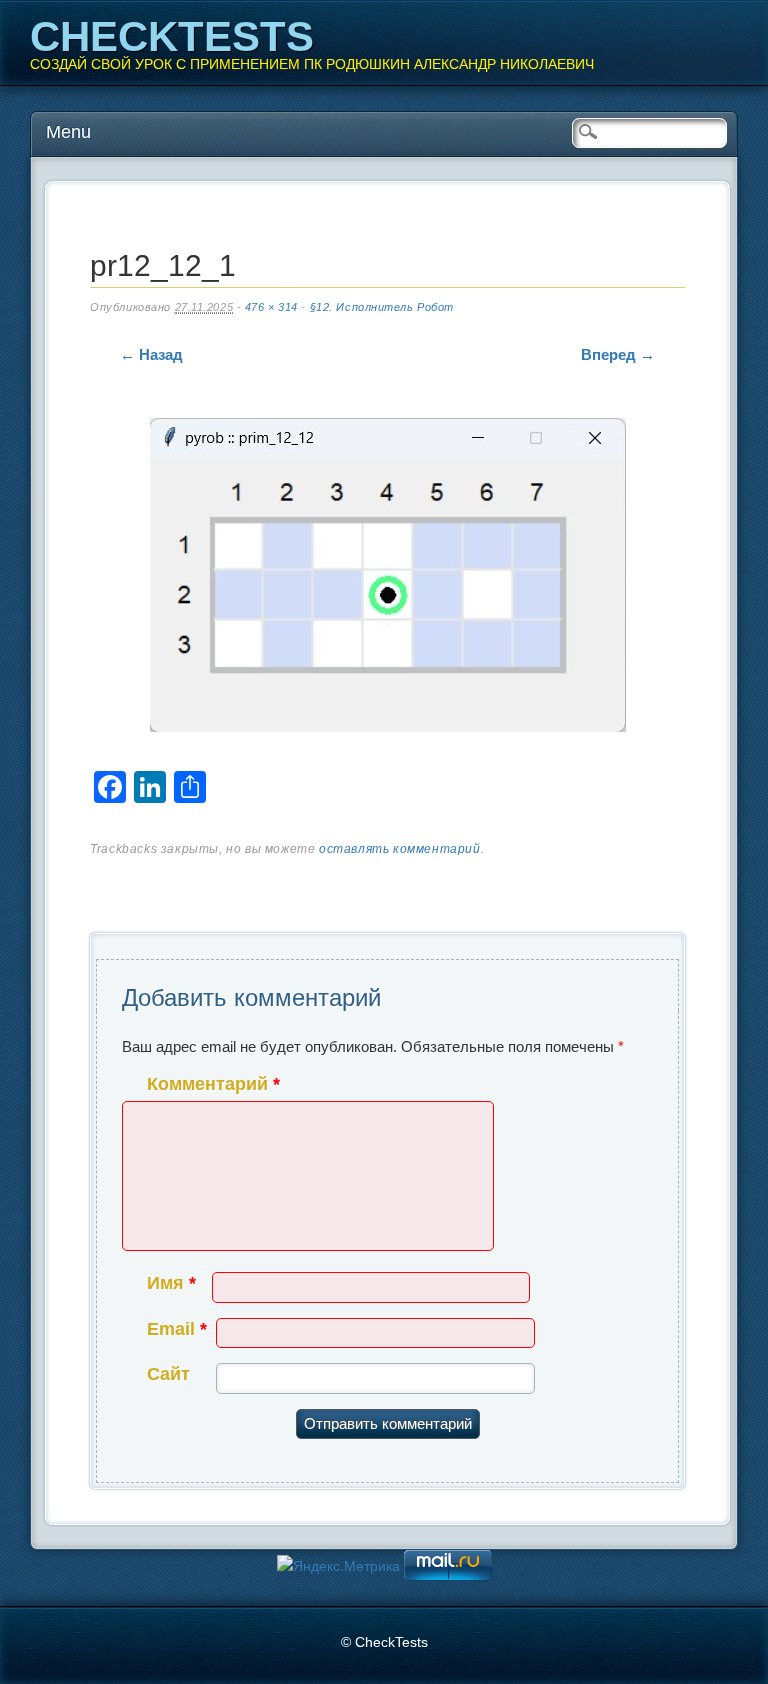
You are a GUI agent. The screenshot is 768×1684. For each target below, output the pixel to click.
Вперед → (618, 354)
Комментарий (213, 1084)
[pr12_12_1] (388, 579)
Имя (171, 1283)
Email (177, 1329)
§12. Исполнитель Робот (382, 307)
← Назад (151, 354)
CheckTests (172, 36)
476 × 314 (271, 307)
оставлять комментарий (400, 849)
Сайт (168, 1374)
